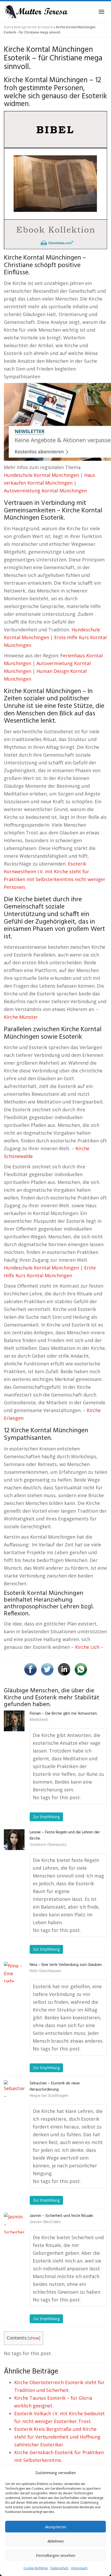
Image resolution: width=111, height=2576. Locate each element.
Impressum (79, 2568)
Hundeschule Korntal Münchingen (41, 475)
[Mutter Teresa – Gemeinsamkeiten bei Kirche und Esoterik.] (36, 12)
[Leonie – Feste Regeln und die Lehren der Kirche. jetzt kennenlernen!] (14, 1840)
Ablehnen (56, 2541)
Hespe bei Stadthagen (49, 2096)
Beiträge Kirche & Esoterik (33, 27)
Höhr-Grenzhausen (45, 1971)
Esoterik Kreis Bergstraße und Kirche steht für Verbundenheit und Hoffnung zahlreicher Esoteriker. (57, 2437)
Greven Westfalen (45, 2222)
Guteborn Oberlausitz (48, 1845)
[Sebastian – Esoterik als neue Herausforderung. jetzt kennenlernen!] (14, 2091)
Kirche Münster (21, 1017)
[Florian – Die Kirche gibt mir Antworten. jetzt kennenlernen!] (14, 1721)
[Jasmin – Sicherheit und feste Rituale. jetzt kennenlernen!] (14, 2223)
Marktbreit (39, 1720)
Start (7, 27)
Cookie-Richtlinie (36, 2568)
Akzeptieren (56, 2527)
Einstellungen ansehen (56, 2555)
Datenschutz (59, 2568)
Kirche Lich (87, 1647)
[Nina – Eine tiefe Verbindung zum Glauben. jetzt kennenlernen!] (14, 1972)
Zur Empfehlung (46, 1817)
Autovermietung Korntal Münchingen (45, 491)
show (34, 2338)
